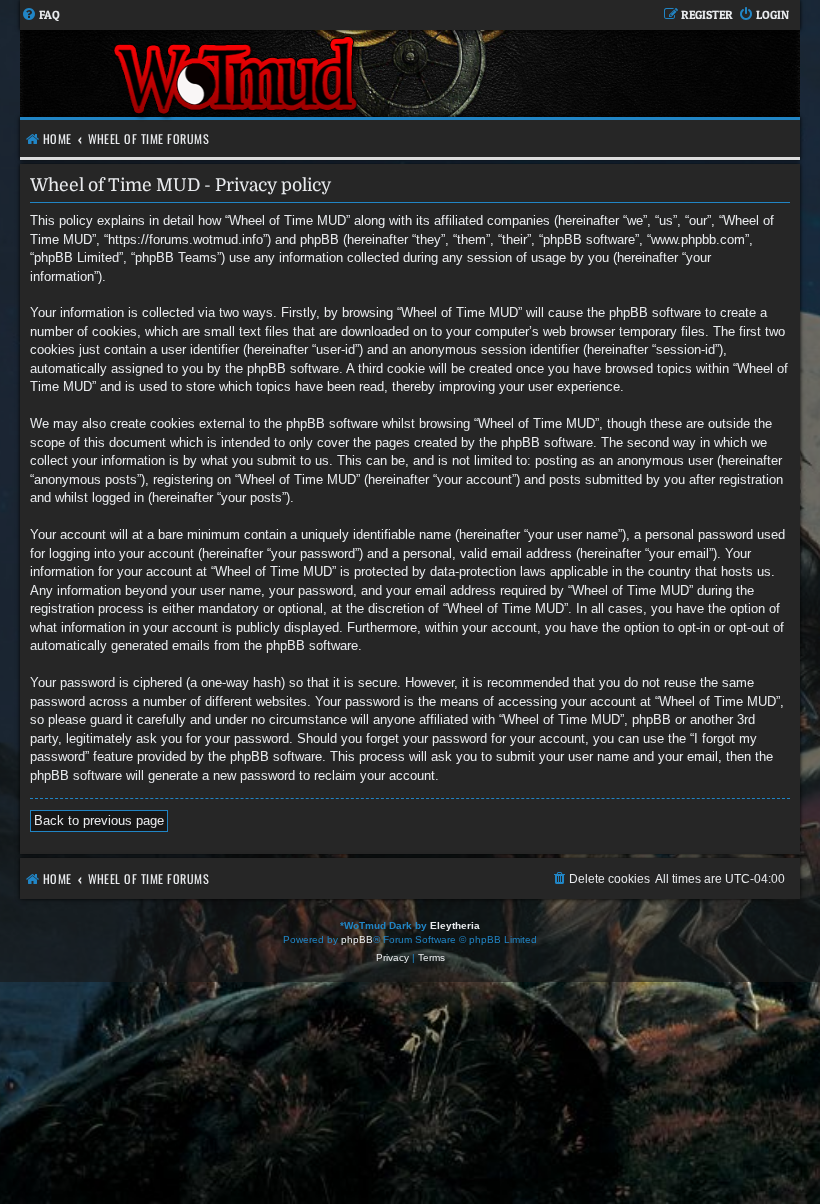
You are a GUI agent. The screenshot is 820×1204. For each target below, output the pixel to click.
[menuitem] (40, 15)
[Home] (237, 73)
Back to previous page (99, 820)
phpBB (357, 939)
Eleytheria (455, 925)
